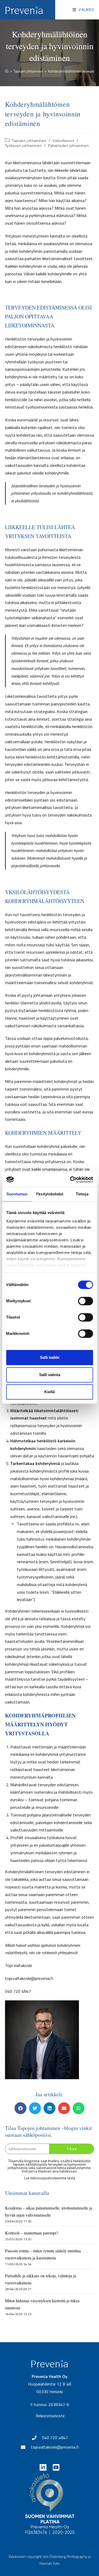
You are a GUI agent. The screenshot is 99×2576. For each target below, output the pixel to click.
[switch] (85, 1301)
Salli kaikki (50, 1357)
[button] (20, 2108)
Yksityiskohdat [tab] (49, 1194)
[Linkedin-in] (43, 2467)
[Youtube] (56, 2467)
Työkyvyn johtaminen (23, 145)
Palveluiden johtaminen (68, 145)
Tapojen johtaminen (29, 140)
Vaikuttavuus (63, 140)
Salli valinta (50, 1375)
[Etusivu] (7, 71)
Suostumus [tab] (17, 1194)
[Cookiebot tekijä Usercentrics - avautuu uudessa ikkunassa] (70, 1180)
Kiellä (49, 1392)
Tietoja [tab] (82, 1194)
